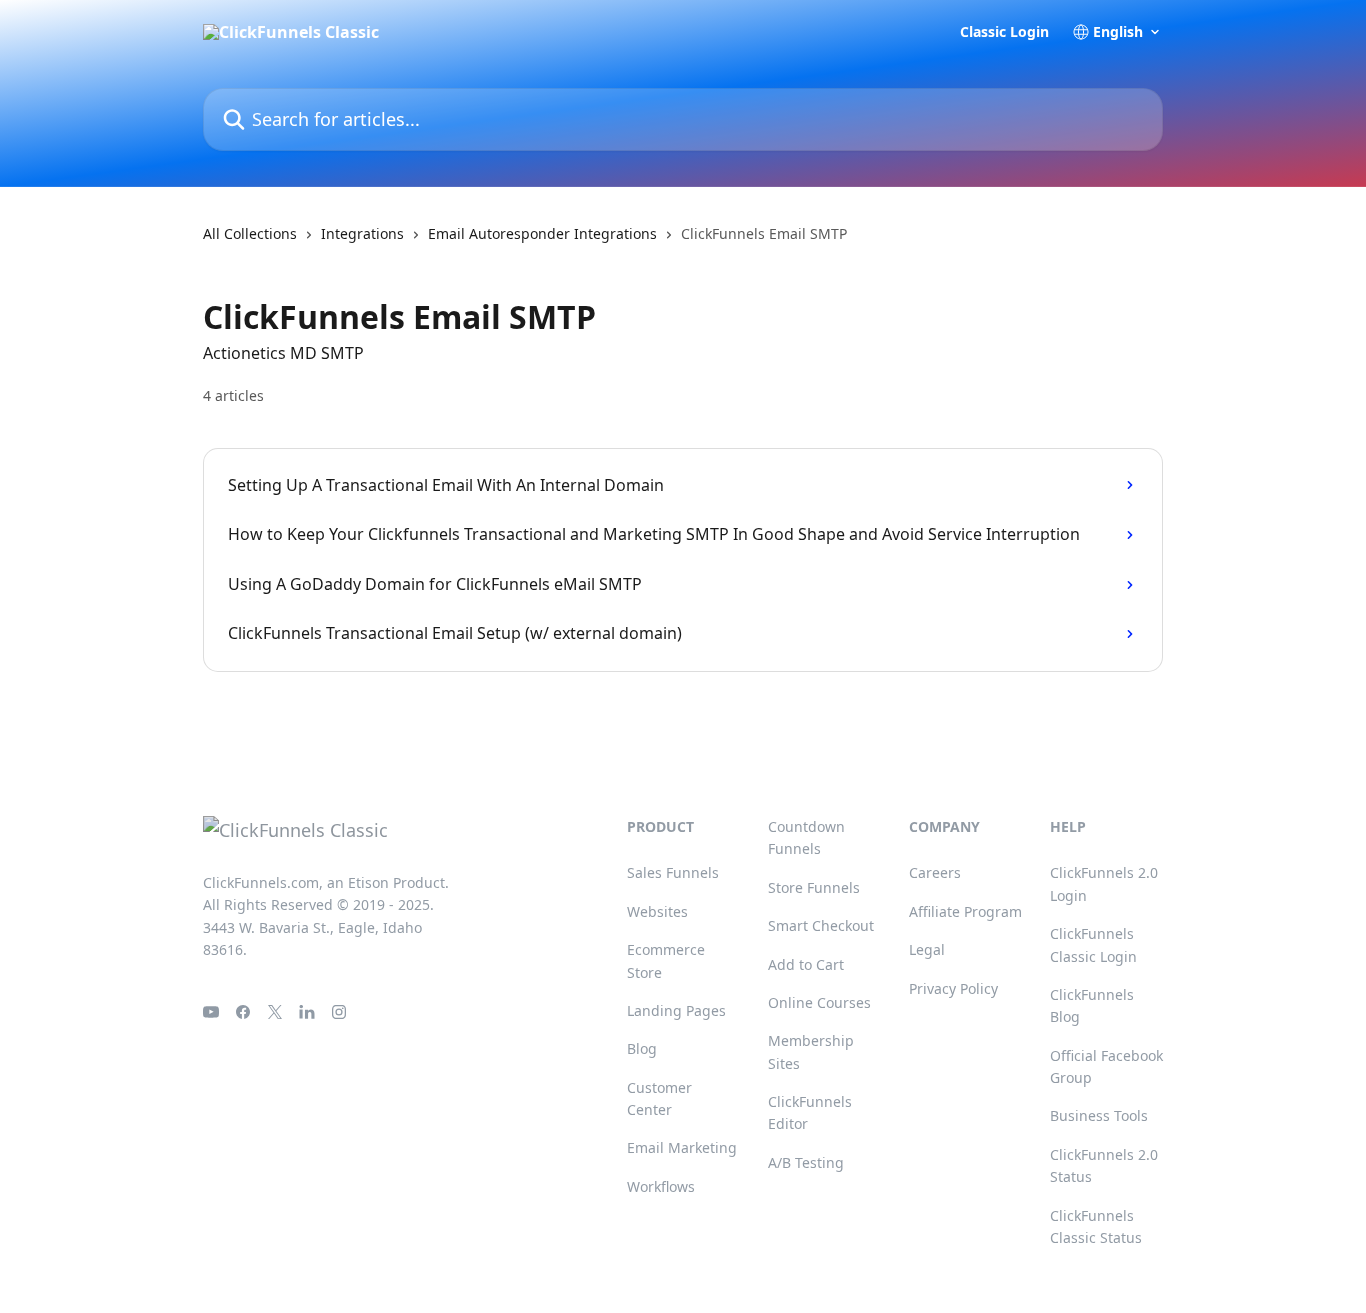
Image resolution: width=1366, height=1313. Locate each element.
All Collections (250, 233)
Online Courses (819, 1002)
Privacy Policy (953, 988)
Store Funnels (814, 887)
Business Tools (1099, 1115)
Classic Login (1004, 32)
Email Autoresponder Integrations (542, 233)
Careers (935, 872)
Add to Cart (806, 964)
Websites (657, 911)
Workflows (661, 1186)
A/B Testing (806, 1162)
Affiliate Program (965, 911)
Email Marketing (682, 1147)
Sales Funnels (673, 872)
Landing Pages (676, 1010)
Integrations (362, 233)
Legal (927, 949)
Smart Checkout (821, 925)
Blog (642, 1048)
